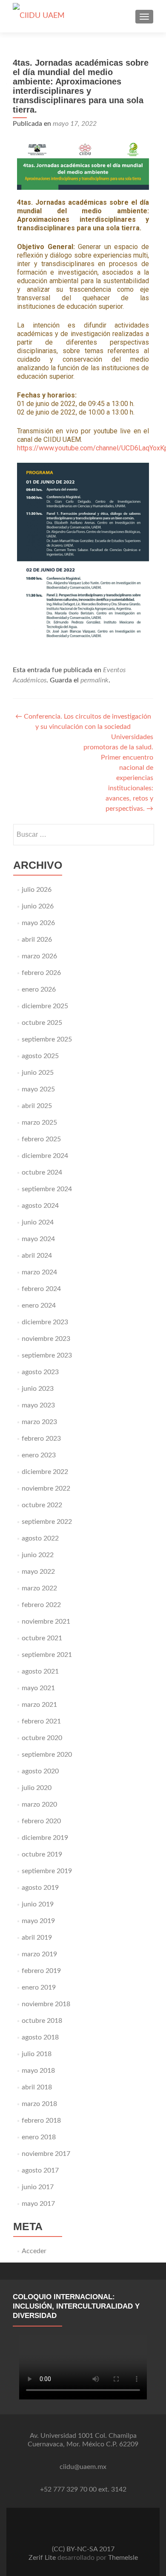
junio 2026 (38, 906)
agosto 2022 (40, 1538)
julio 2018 (37, 2054)
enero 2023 (39, 1455)
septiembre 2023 (47, 1355)
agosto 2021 (40, 1671)
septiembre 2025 (47, 1039)
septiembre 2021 (47, 1655)
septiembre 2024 (47, 1189)
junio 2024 (38, 1222)
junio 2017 (38, 2187)
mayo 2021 (38, 1688)
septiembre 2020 (47, 1755)
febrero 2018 (41, 2121)
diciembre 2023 (45, 1322)
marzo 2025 (39, 1123)
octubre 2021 (42, 1638)
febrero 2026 (41, 973)
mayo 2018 (38, 2071)
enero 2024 (39, 1305)
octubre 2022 (42, 1505)
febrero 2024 (41, 1289)
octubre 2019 (42, 1854)
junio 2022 (38, 1555)
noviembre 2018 (46, 2004)
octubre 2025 (42, 1023)
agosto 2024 (40, 1206)
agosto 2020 (40, 1771)
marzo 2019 (39, 1954)
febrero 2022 (41, 1605)
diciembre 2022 (45, 1472)
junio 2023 (38, 1389)
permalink (94, 680)
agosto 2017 (40, 2170)
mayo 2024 (38, 1239)
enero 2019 (39, 1987)
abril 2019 (37, 1938)
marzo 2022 (39, 1588)
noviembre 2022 (46, 1488)
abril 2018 (37, 2087)
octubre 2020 (42, 1738)
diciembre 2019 (45, 1838)
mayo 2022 (38, 1572)
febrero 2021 (41, 1721)
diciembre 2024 (45, 1156)
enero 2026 (39, 989)
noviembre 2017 (46, 2154)
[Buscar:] (83, 835)
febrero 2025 (41, 1139)
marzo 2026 (39, 956)
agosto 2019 (40, 1888)
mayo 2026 (38, 923)
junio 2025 (38, 1073)
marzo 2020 (39, 1804)
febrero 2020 (41, 1821)
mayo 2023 (38, 1405)
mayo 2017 (38, 2204)
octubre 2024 (42, 1172)
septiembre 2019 (47, 1871)
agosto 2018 (40, 2037)
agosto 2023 (40, 1372)
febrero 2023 (41, 1439)
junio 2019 (38, 1904)
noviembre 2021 (46, 1622)
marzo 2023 (39, 1422)
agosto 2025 (40, 1056)
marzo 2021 (39, 1705)
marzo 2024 (39, 1272)
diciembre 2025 (45, 1006)
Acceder (34, 2251)
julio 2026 (37, 890)
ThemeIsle (123, 2558)
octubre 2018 (42, 2021)
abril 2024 (37, 1256)
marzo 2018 (39, 2104)
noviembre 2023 (46, 1339)
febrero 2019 (41, 1971)
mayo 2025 (38, 1089)
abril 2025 (37, 1106)
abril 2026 (37, 940)
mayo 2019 (38, 1921)
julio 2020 (37, 1788)
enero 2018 (39, 2137)
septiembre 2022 (47, 1522)
